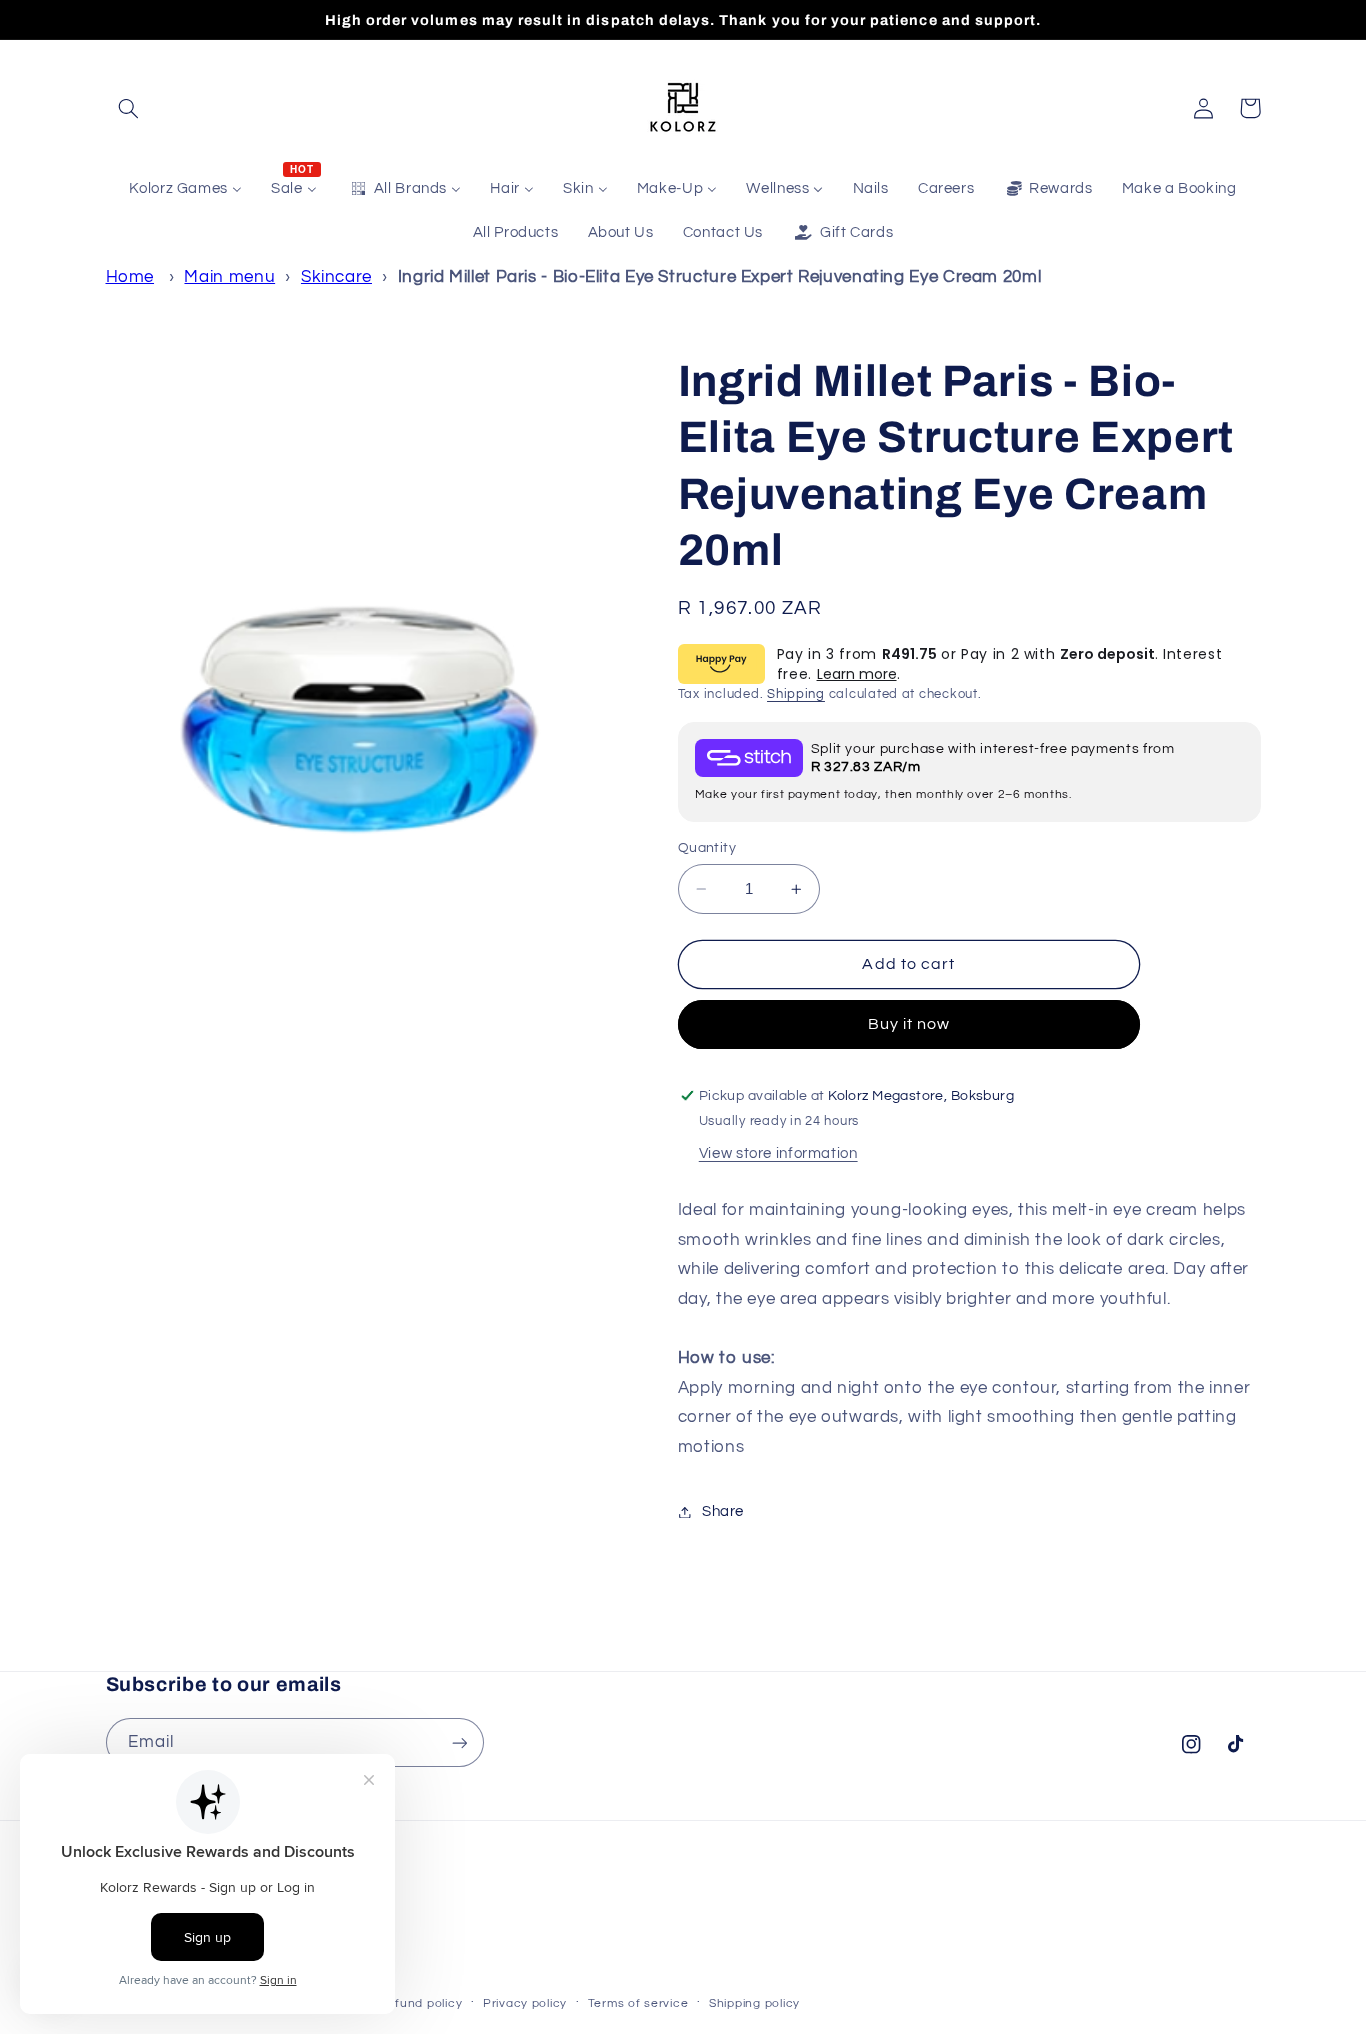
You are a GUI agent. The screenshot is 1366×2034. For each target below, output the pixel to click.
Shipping (796, 694)
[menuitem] (186, 189)
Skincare (336, 277)
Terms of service (638, 2003)
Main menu (229, 277)
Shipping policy (754, 2003)
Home (130, 277)
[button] (129, 108)
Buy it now (909, 1025)
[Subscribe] (459, 1742)
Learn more (857, 674)
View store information (778, 1154)
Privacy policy (525, 2003)
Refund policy (421, 2003)
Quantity (707, 848)
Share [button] (723, 1511)
